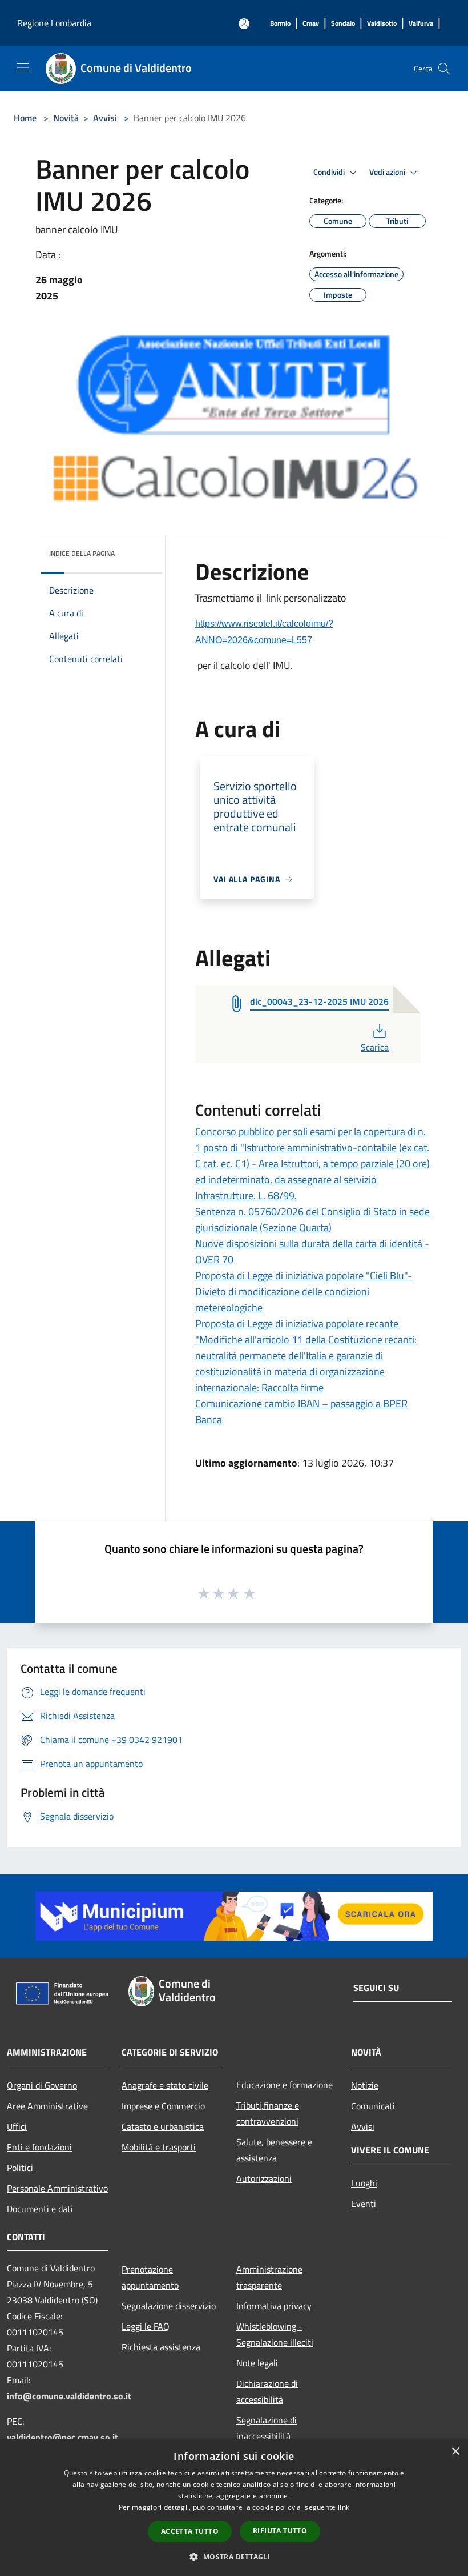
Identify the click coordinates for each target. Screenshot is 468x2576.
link (344, 2507)
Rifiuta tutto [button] (280, 2531)
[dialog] (234, 2508)
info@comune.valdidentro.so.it (69, 2396)
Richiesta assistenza (161, 2347)
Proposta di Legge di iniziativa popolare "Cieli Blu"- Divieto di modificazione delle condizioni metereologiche (304, 1291)
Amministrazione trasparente (269, 2277)
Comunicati (373, 2106)
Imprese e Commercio (163, 2106)
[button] (234, 2557)
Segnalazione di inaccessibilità (267, 2428)
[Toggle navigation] (23, 67)
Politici (20, 2168)
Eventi (364, 2204)
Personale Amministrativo (57, 2188)
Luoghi (364, 2183)
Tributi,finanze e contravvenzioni (268, 2113)
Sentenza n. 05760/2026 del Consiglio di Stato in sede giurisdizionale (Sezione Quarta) (312, 1219)
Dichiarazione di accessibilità (267, 2391)
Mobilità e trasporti (159, 2147)
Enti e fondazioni (39, 2147)
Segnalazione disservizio (169, 2306)
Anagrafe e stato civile (165, 2085)
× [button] (455, 2452)
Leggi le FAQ (146, 2326)
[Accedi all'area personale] (244, 24)
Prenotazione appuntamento (150, 2277)
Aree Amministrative (47, 2106)
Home (25, 118)
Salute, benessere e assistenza (274, 2150)
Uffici (17, 2126)
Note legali (257, 2363)
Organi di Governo (42, 2085)
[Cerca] (444, 69)
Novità (66, 118)
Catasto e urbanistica (163, 2126)
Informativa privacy (274, 2306)
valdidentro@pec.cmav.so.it (62, 2437)
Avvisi (105, 118)
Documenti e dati (40, 2209)
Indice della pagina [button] (82, 553)
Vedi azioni (388, 172)
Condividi (330, 172)
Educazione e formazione (285, 2085)
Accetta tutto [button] (190, 2531)
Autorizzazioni (264, 2178)
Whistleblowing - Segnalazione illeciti (275, 2334)
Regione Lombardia (54, 23)
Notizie (365, 2085)
